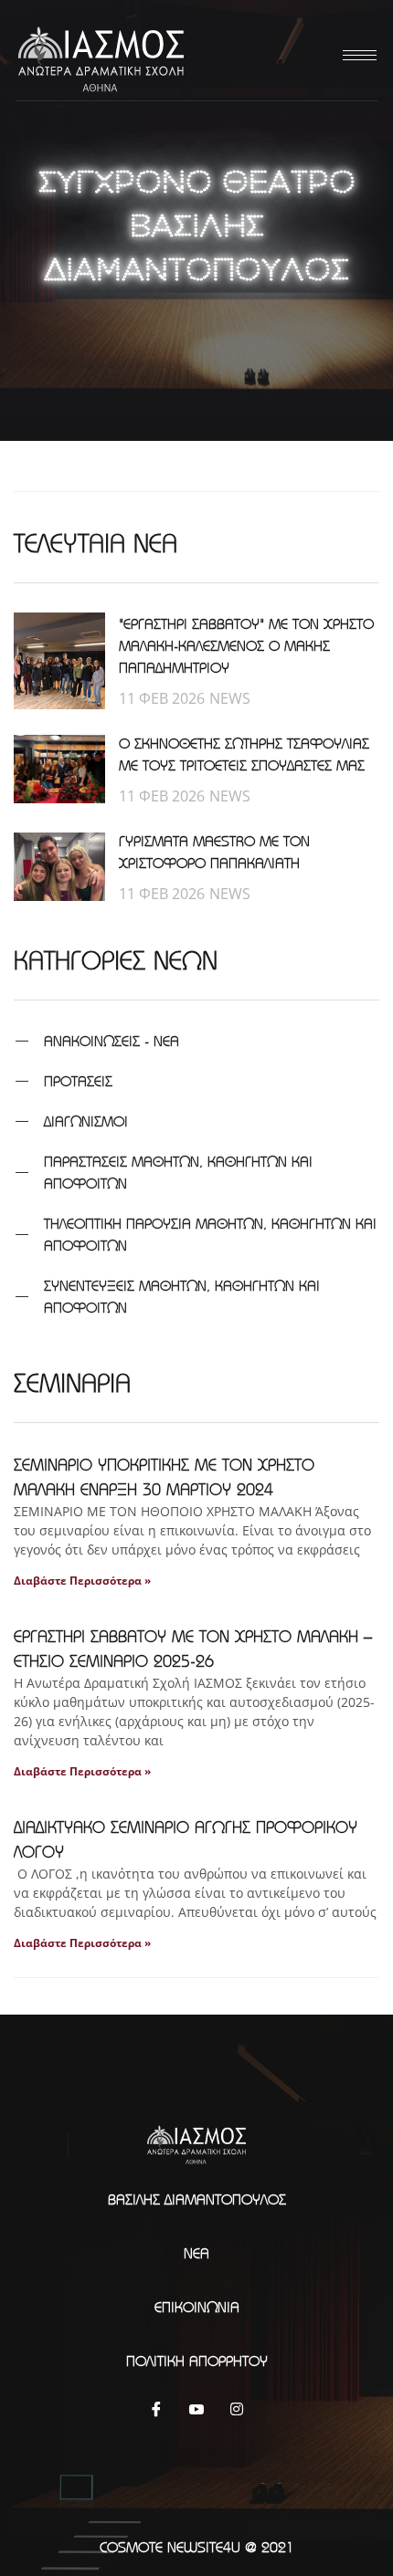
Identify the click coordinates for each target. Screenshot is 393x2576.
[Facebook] (156, 2408)
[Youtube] (196, 2408)
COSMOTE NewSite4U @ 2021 (197, 2547)
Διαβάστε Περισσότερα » (82, 1581)
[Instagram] (237, 2408)
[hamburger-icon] (356, 55)
